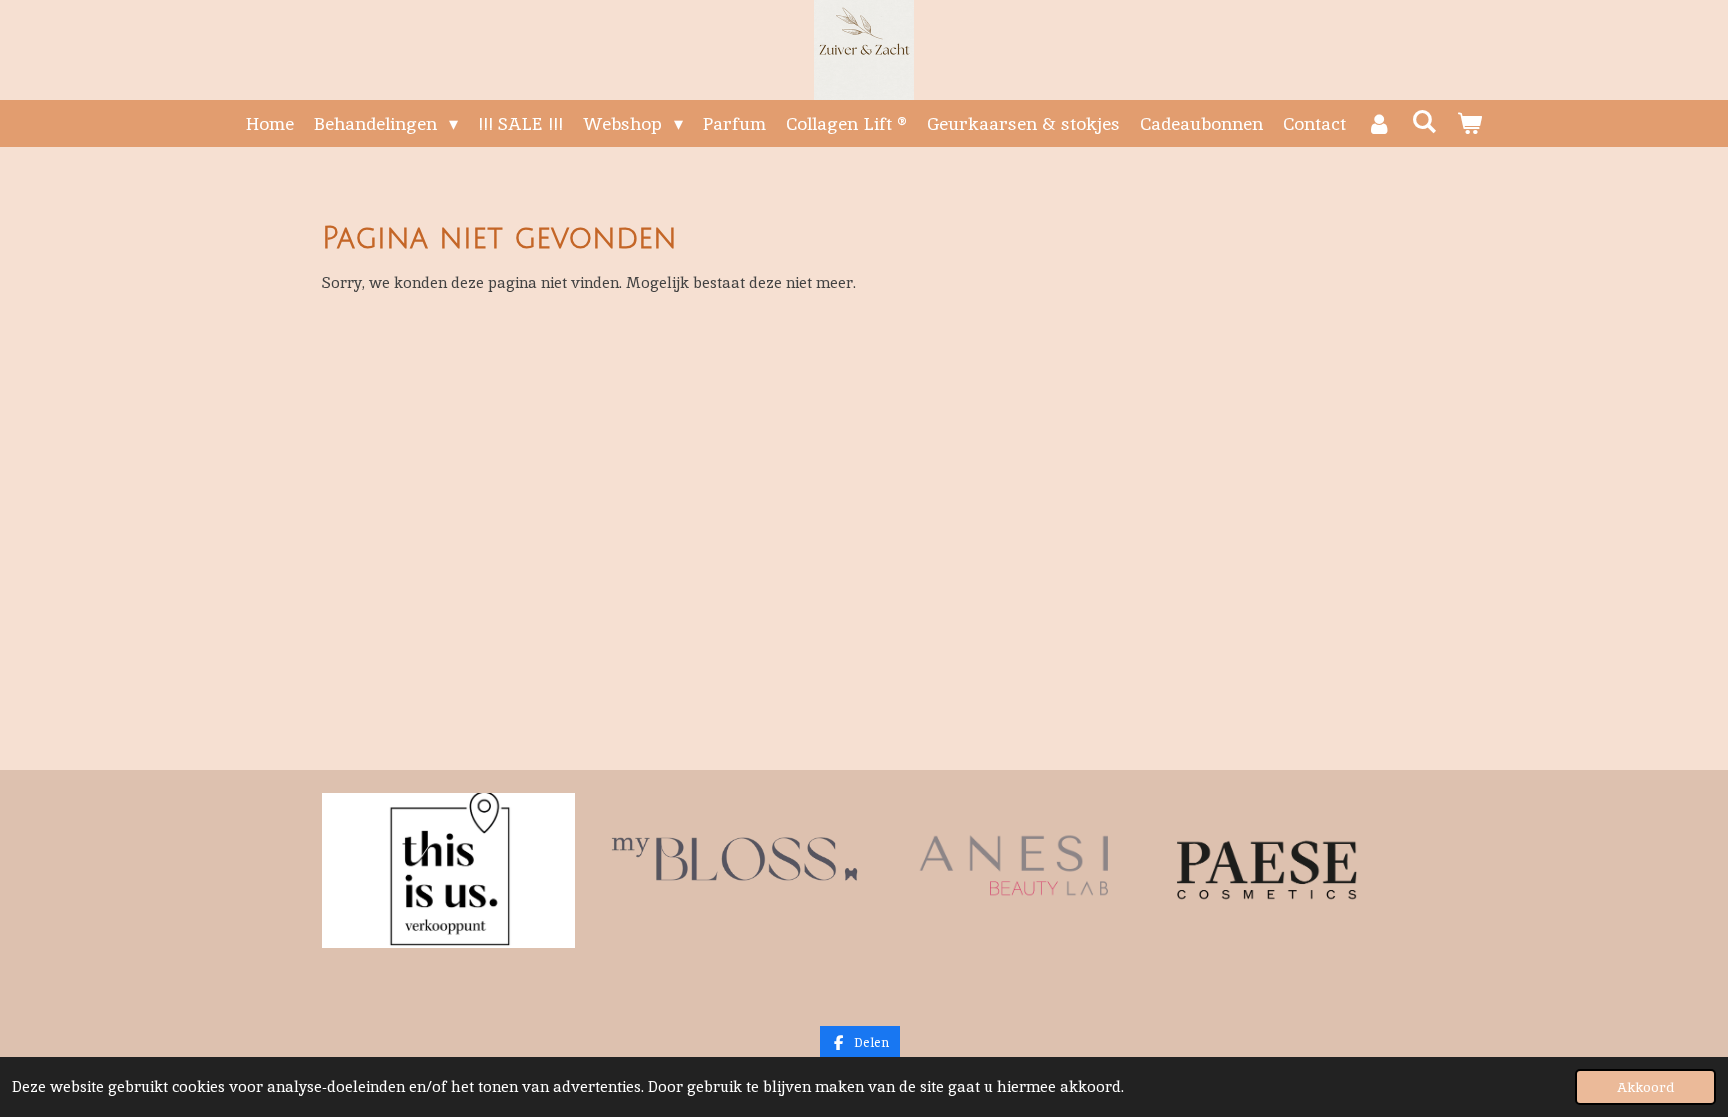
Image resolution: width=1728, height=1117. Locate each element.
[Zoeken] (1424, 121)
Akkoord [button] (1645, 1087)
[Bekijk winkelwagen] (1469, 123)
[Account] (1378, 123)
